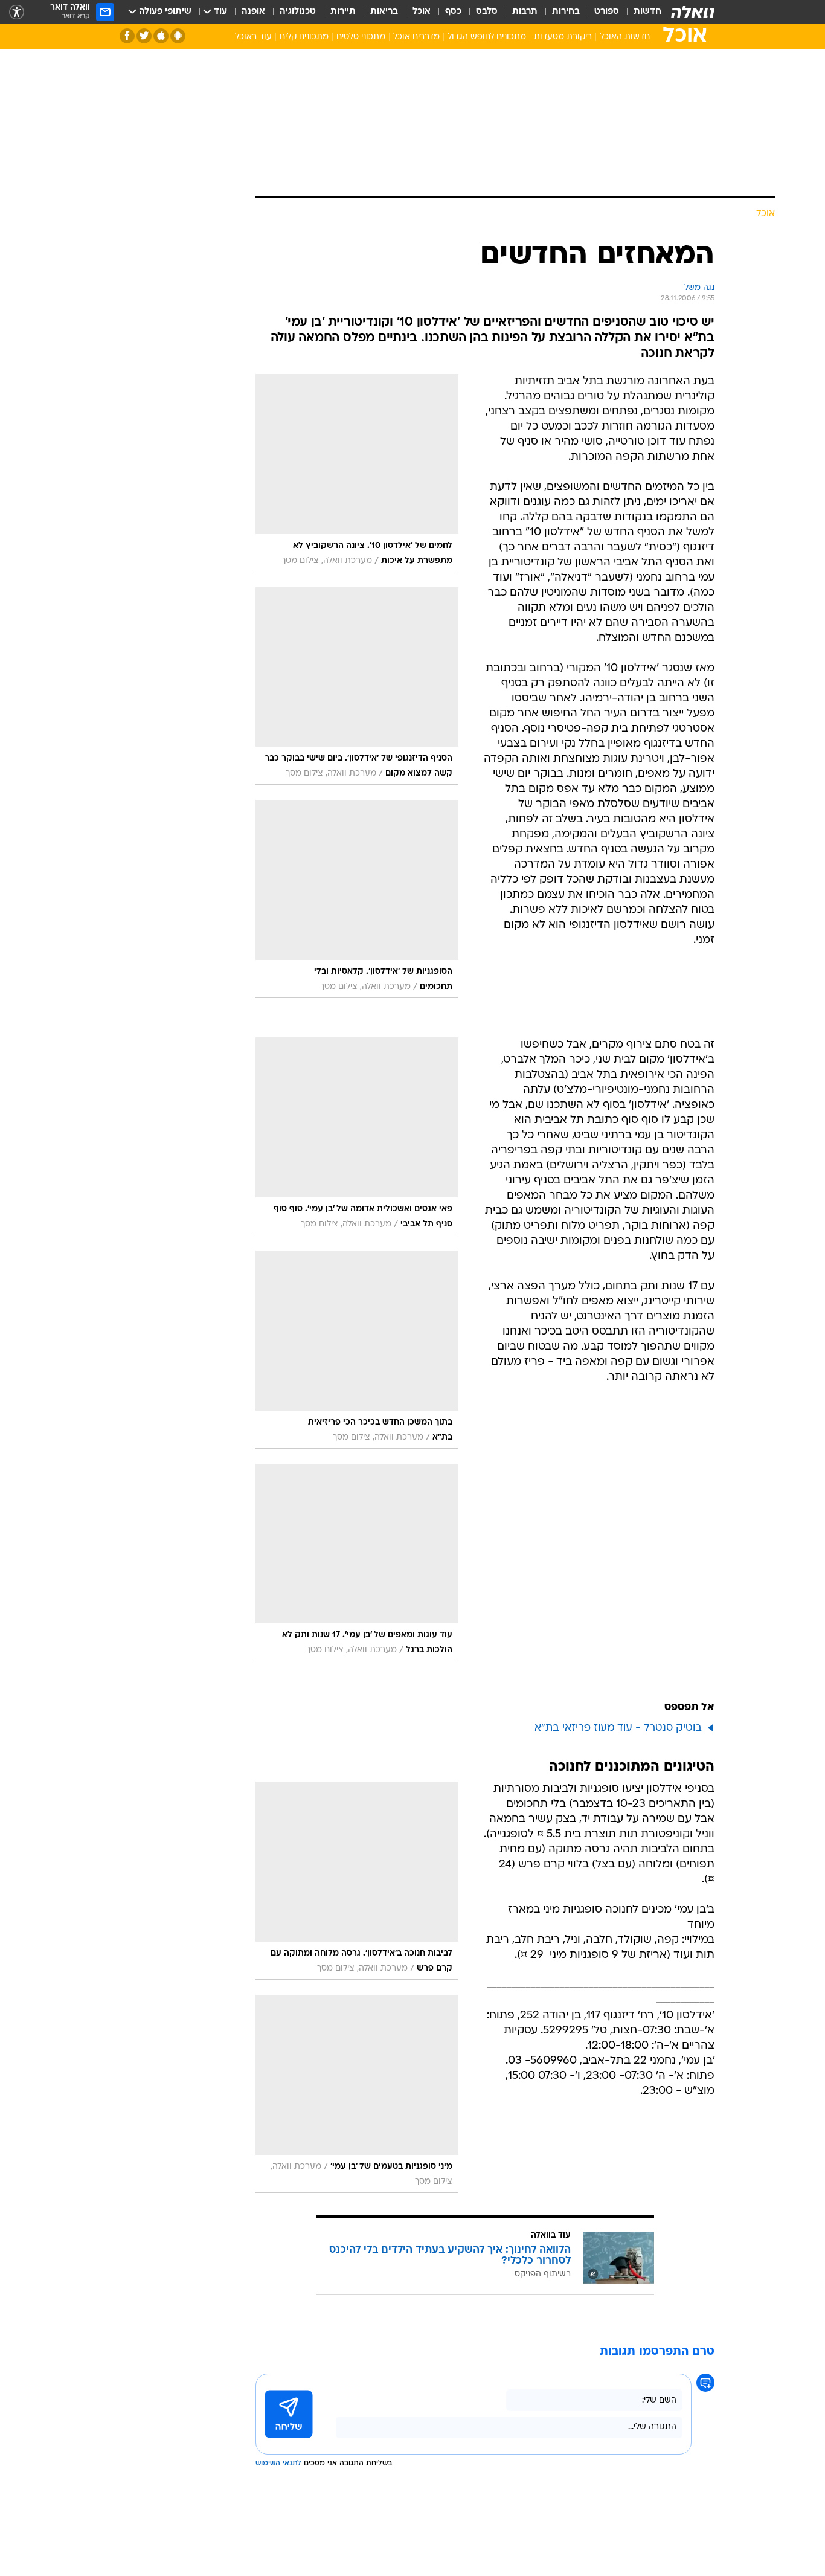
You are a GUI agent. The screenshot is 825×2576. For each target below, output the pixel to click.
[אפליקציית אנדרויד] (178, 36)
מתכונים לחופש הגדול (487, 37)
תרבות (525, 12)
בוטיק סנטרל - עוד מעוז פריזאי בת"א (618, 1728)
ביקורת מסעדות (563, 37)
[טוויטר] (144, 36)
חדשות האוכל (625, 37)
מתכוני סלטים (361, 37)
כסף (453, 12)
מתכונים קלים (304, 37)
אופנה (253, 12)
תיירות (343, 12)
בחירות (566, 12)
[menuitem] (640, 12)
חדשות (647, 12)
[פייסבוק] (127, 36)
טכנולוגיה (298, 12)
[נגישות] (17, 12)
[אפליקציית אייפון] (161, 36)
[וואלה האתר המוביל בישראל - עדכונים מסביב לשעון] (693, 12)
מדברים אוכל (416, 37)
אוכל (422, 12)
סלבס (487, 12)
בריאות (384, 12)
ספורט (607, 12)
